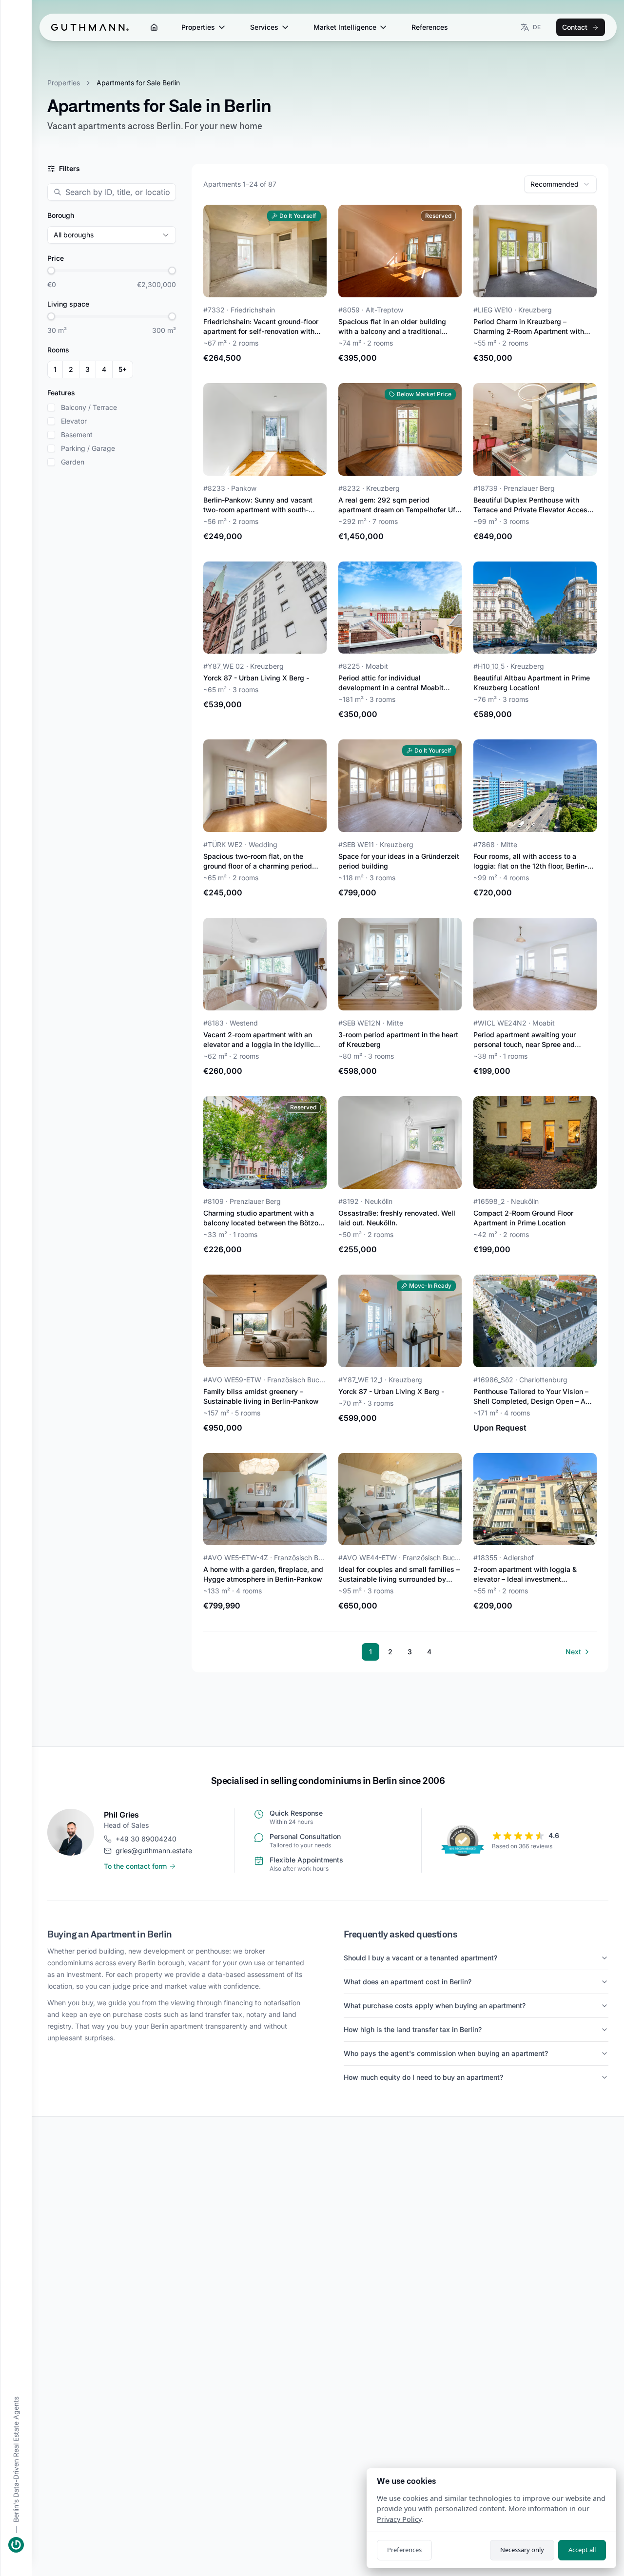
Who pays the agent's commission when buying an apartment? (446, 2053)
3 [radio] (88, 369)
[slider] (51, 271)
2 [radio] (71, 369)
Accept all (582, 2550)
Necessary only (522, 2550)
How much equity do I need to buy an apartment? (423, 2077)
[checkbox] (51, 407)
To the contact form (135, 1866)
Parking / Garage (88, 448)
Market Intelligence (345, 27)
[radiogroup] (90, 369)
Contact (575, 27)
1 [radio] (55, 369)
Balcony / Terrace (89, 407)
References (430, 27)
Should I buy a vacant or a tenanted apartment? (420, 1958)
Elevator (74, 421)
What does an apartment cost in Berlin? (408, 1982)
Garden (73, 462)
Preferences (404, 2550)
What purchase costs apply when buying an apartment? (435, 2005)
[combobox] (560, 184)
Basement (77, 435)
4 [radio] (104, 369)
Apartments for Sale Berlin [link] (138, 83)
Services (264, 27)
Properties (198, 27)
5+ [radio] (123, 369)
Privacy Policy (399, 2519)
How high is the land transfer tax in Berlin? (413, 2029)
